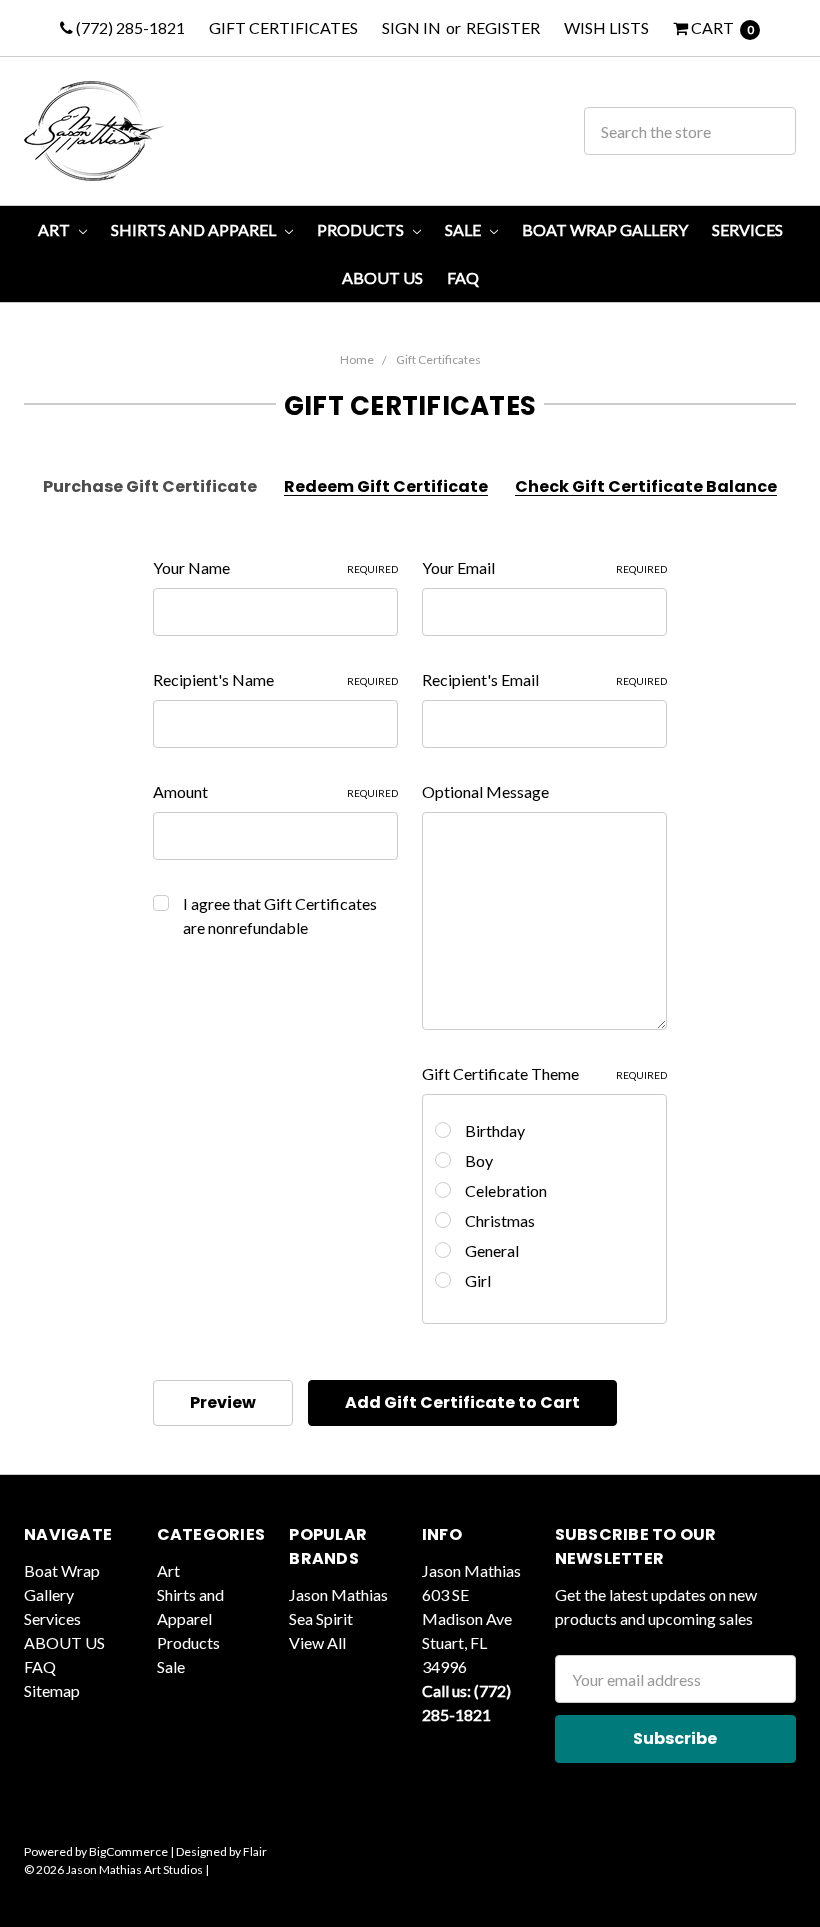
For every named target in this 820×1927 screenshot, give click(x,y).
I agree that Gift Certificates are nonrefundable (280, 915)
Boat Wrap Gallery (605, 229)
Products (362, 229)
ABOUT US (382, 277)
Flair (255, 1851)
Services (747, 229)
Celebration (506, 1190)
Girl (478, 1280)
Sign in (411, 27)
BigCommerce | (131, 1851)
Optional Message (485, 791)
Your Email (544, 567)
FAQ (463, 277)
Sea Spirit (321, 1618)
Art (55, 229)
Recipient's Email (544, 679)
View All (317, 1642)
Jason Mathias (338, 1594)
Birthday (495, 1130)
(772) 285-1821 (129, 27)
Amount (275, 791)
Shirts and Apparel (195, 229)
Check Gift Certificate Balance (646, 487)
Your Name (275, 567)
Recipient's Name (275, 679)
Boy (479, 1160)
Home (357, 359)
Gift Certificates (283, 27)
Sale (464, 229)
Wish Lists (606, 27)
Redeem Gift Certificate (386, 487)
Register (503, 27)
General (492, 1250)
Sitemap (52, 1690)
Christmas (500, 1220)
